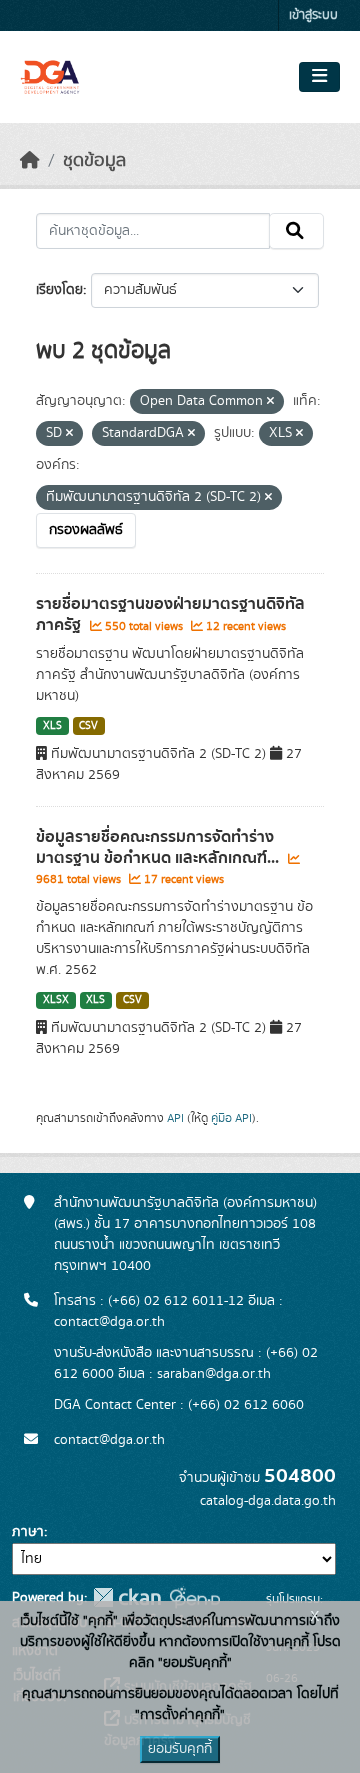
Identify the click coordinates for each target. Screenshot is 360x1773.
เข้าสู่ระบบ (313, 15)
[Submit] (296, 231)
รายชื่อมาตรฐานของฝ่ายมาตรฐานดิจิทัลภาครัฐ (170, 614)
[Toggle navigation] (319, 77)
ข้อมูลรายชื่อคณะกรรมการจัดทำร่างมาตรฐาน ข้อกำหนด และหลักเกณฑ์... (159, 847)
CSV (88, 726)
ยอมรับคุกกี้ (180, 1749)
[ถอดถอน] (270, 402)
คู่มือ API (231, 1118)
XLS (52, 726)
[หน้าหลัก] (30, 161)
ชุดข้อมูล (94, 161)
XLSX (56, 1000)
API (175, 1118)
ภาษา (28, 1532)
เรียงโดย (59, 290)
